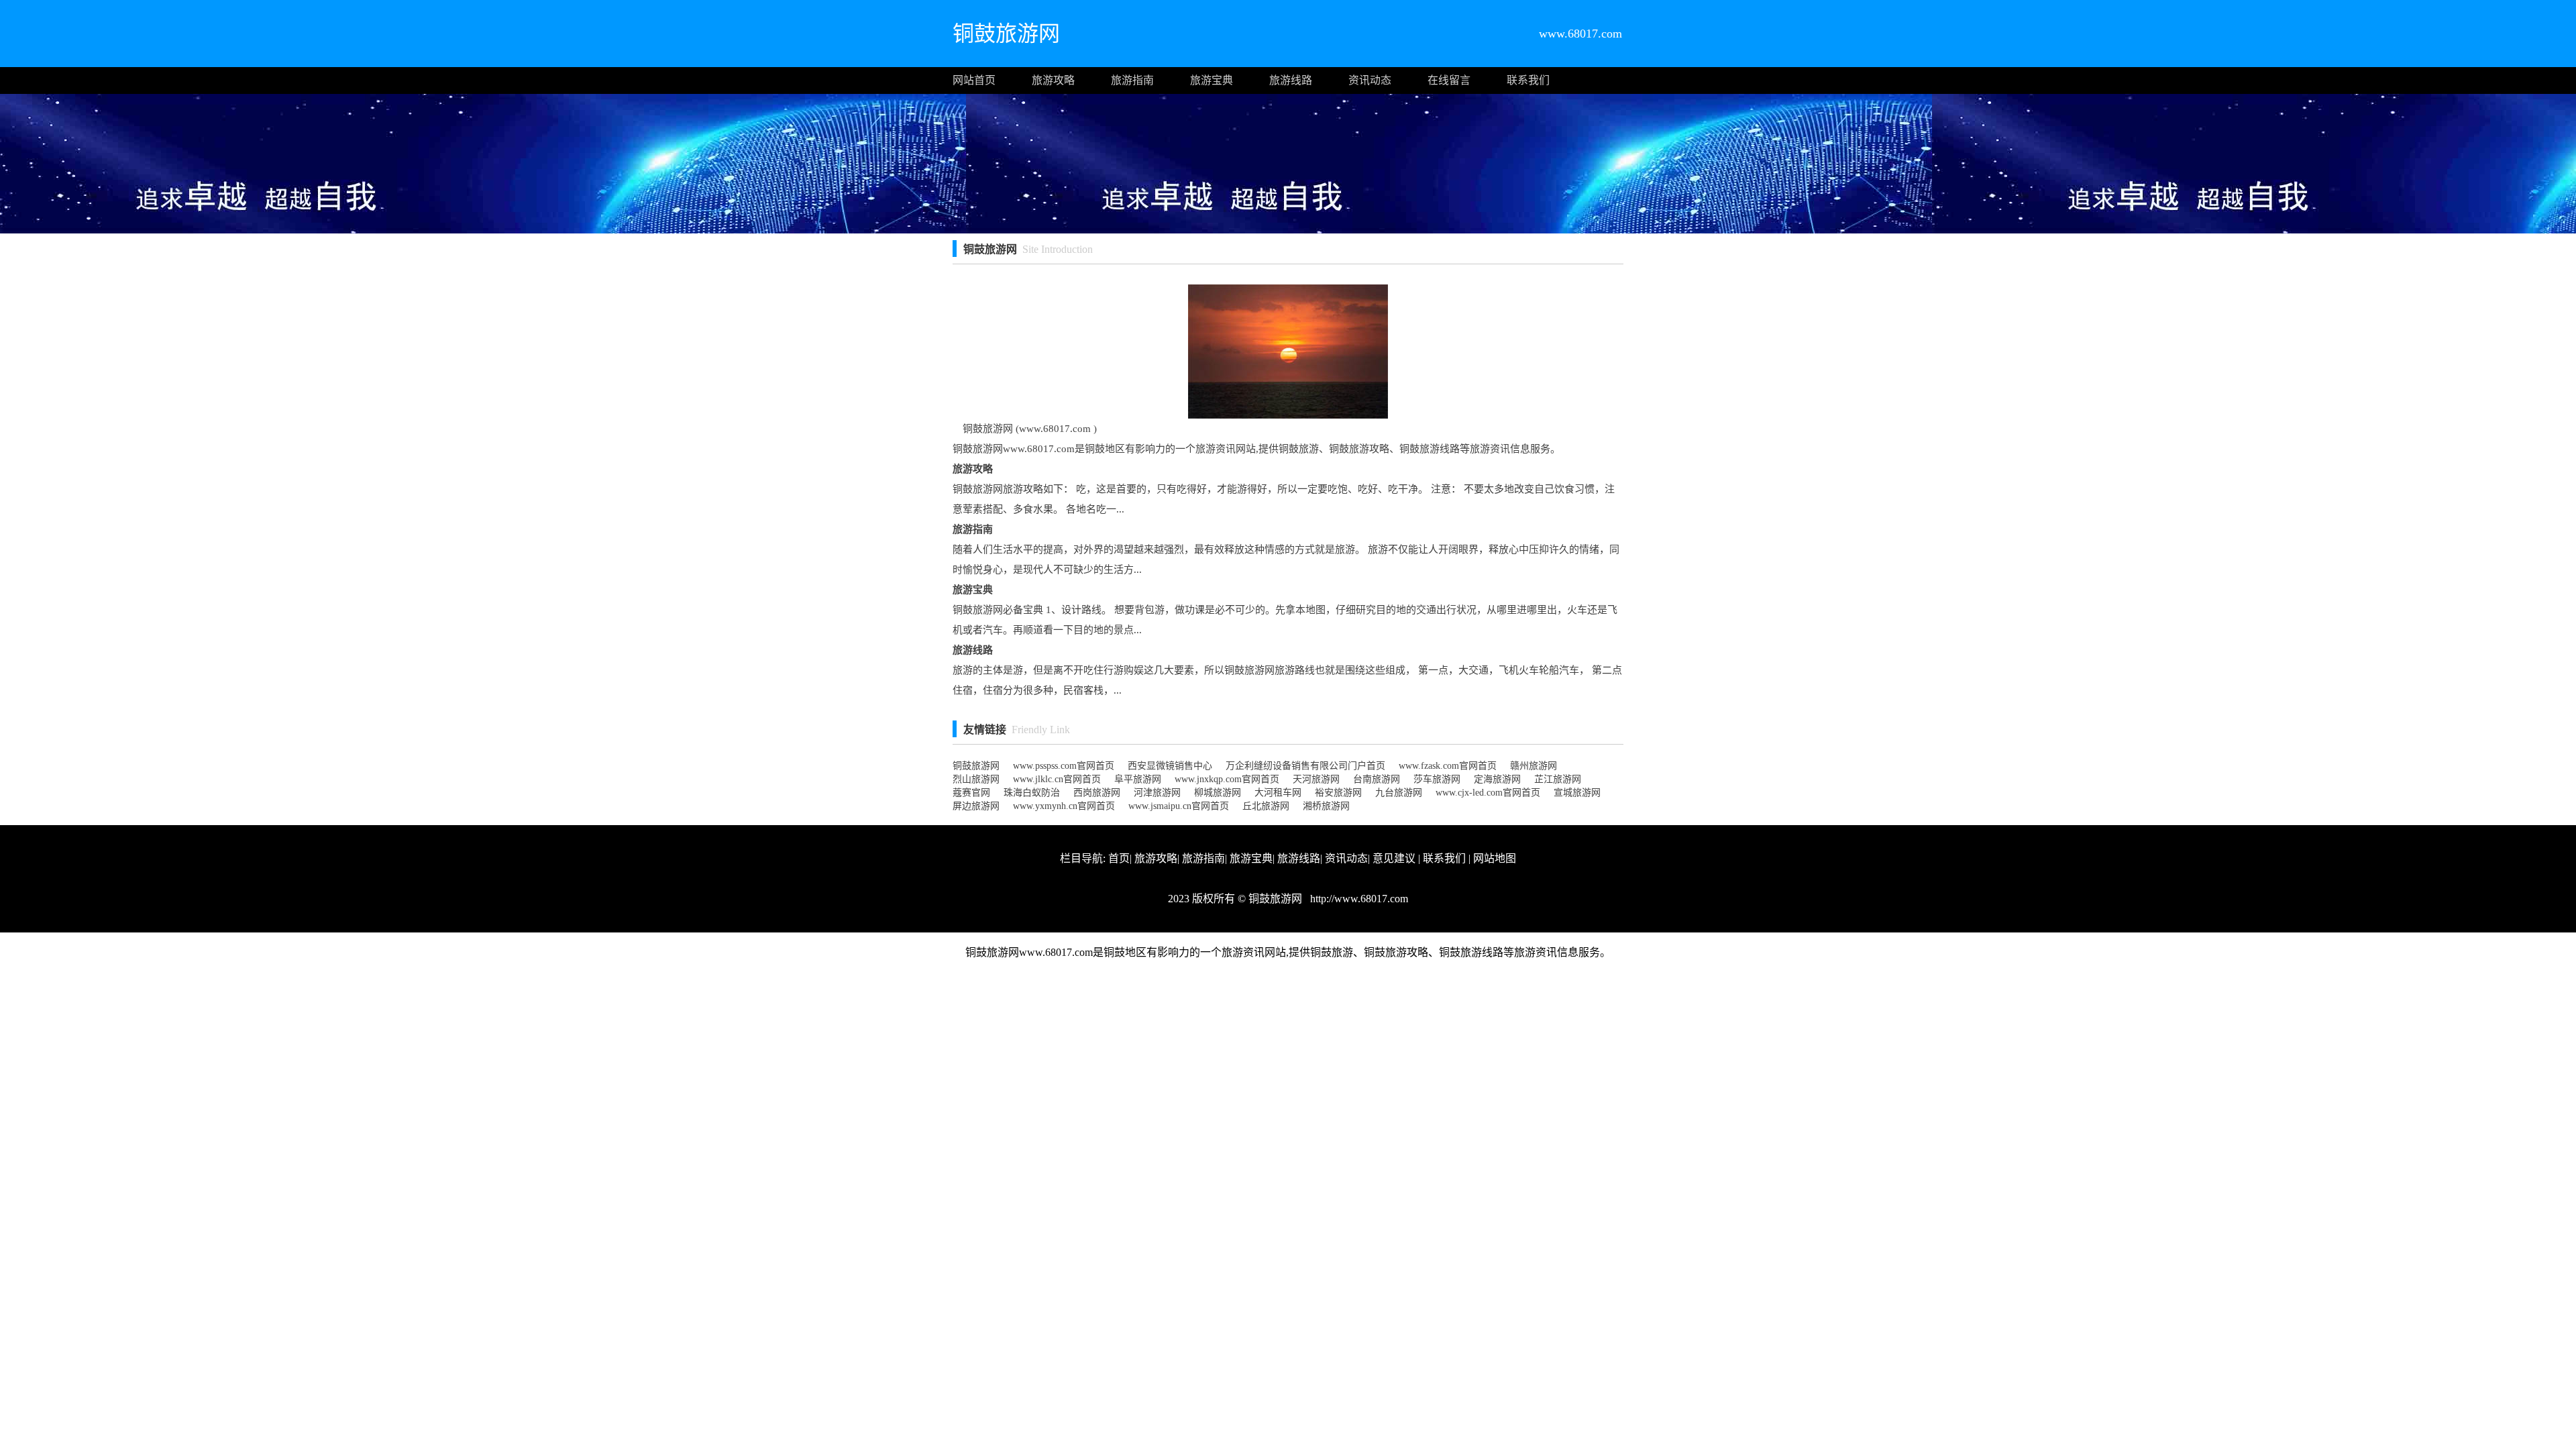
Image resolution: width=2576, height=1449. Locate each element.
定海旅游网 (1497, 779)
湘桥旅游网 (1326, 806)
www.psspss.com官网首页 (1064, 766)
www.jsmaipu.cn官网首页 (1179, 806)
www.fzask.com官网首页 (1448, 766)
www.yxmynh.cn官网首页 (1064, 806)
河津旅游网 (1157, 793)
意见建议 (1394, 858)
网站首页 (974, 80)
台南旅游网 (1377, 779)
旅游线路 (1291, 80)
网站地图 (1495, 858)
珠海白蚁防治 (1032, 793)
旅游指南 (1132, 80)
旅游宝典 (1212, 80)
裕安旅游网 (1338, 793)
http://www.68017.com (1358, 899)
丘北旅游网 (1266, 806)
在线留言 (1449, 80)
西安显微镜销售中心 (1170, 766)
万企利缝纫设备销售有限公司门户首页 (1305, 766)
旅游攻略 (1053, 80)
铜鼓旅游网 (976, 766)
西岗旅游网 (1097, 793)
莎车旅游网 (1437, 779)
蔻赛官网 (971, 793)
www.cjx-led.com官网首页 (1488, 793)
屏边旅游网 (976, 806)
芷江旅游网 (1558, 779)
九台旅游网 (1399, 793)
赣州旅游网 (1534, 766)
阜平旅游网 (1138, 779)
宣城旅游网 (1577, 793)
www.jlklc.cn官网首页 (1057, 779)
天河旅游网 (1316, 779)
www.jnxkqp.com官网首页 (1227, 779)
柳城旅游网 (1218, 793)
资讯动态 (1370, 80)
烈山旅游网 (976, 779)
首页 (1119, 858)
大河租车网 (1278, 793)
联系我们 (1528, 80)
